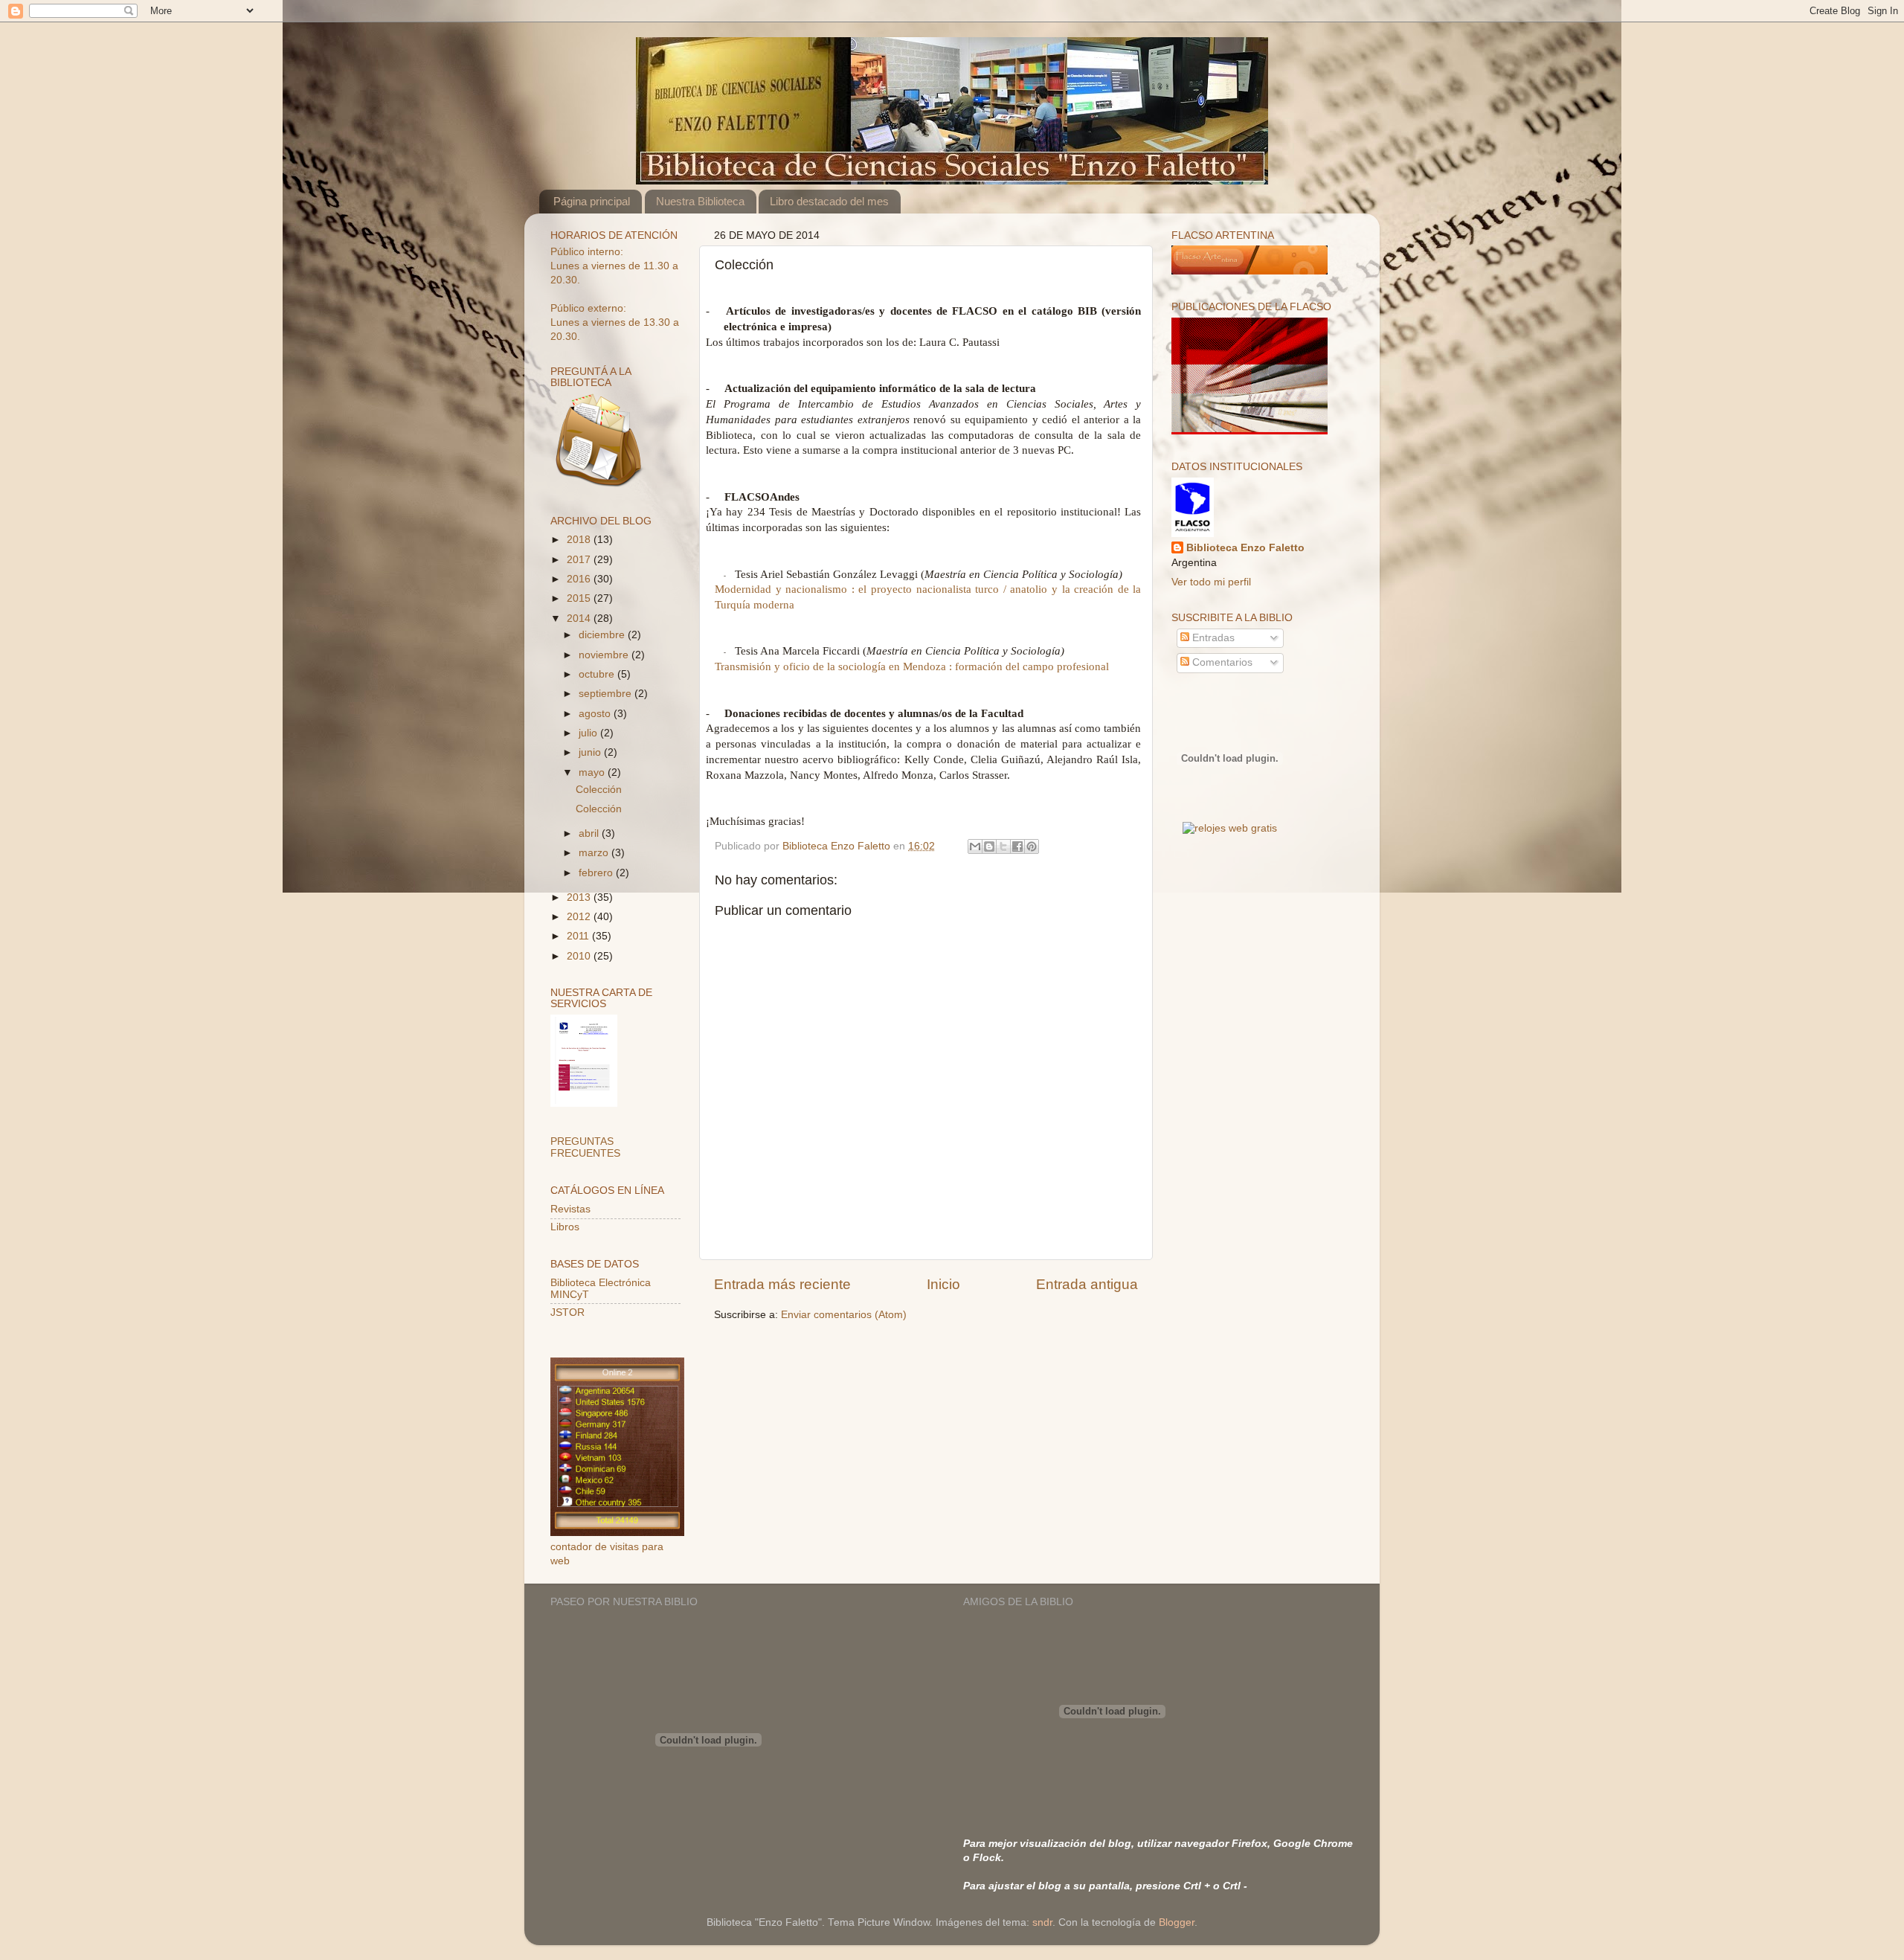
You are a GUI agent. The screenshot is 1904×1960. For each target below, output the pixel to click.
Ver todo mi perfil (1211, 582)
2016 (580, 579)
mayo (593, 772)
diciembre (603, 635)
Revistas (570, 1209)
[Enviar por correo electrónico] (975, 846)
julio (589, 733)
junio (591, 752)
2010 (580, 956)
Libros (565, 1227)
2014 (580, 618)
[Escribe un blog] (989, 846)
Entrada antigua (1087, 1284)
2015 (580, 598)
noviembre (605, 655)
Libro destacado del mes (829, 201)
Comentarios (1221, 662)
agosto (596, 714)
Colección (599, 790)
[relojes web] (1229, 811)
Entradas (1212, 638)
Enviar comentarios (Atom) (844, 1315)
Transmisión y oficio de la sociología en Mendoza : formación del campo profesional (912, 666)
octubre (598, 674)
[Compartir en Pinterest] (1032, 846)
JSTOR (567, 1312)
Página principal (592, 201)
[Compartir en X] (1003, 846)
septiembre (607, 694)
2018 (580, 540)
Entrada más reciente (782, 1284)
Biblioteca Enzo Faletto (1245, 548)
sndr (1042, 1922)
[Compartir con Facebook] (1017, 846)
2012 (580, 917)
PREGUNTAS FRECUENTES (585, 1147)
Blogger (1177, 1922)
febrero (597, 873)
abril (590, 833)
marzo (595, 853)
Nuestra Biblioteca (700, 201)
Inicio (943, 1284)
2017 (580, 560)
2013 (580, 897)
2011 (579, 936)
